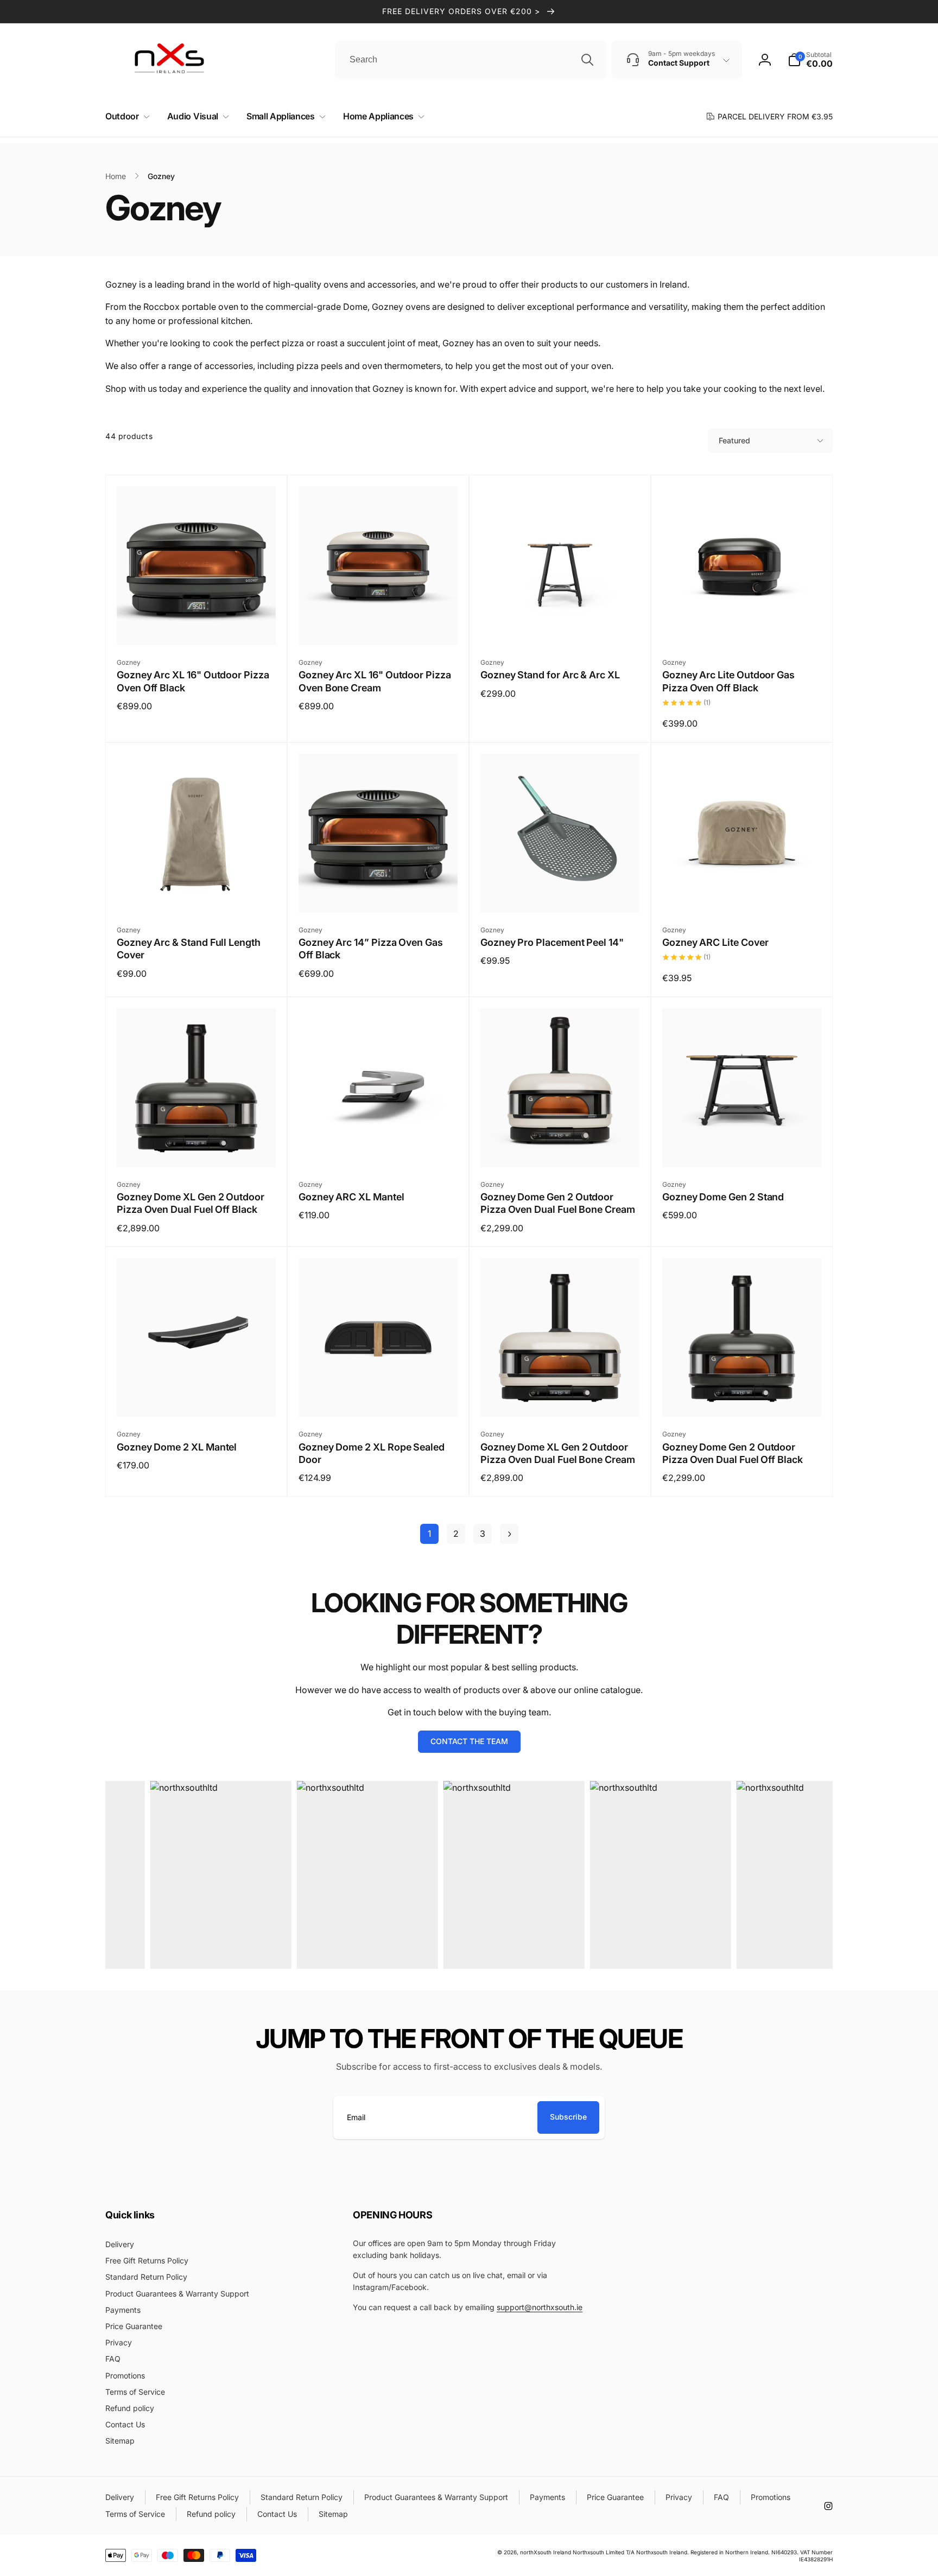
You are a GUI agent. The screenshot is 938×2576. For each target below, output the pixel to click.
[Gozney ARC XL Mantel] (379, 1147)
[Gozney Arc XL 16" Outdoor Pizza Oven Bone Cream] (379, 625)
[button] (125, 116)
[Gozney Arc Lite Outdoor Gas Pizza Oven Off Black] (743, 625)
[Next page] (509, 1534)
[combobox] (471, 60)
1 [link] (429, 1534)
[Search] (587, 60)
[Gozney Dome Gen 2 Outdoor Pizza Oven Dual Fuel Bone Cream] (561, 1147)
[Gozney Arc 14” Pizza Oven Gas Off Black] (379, 893)
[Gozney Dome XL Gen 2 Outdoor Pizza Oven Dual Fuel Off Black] (197, 1147)
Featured (734, 440)
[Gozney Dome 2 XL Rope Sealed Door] (379, 1397)
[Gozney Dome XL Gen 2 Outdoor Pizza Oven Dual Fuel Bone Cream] (561, 1397)
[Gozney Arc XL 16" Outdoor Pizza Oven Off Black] (197, 625)
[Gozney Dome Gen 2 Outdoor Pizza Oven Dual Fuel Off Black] (743, 1397)
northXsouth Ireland (546, 2552)
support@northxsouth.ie (540, 2307)
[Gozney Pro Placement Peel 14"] (561, 893)
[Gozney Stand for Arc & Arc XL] (561, 625)
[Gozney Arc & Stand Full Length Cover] (197, 893)
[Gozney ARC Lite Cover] (743, 893)
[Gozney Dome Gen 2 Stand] (743, 1147)
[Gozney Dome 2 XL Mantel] (197, 1397)
